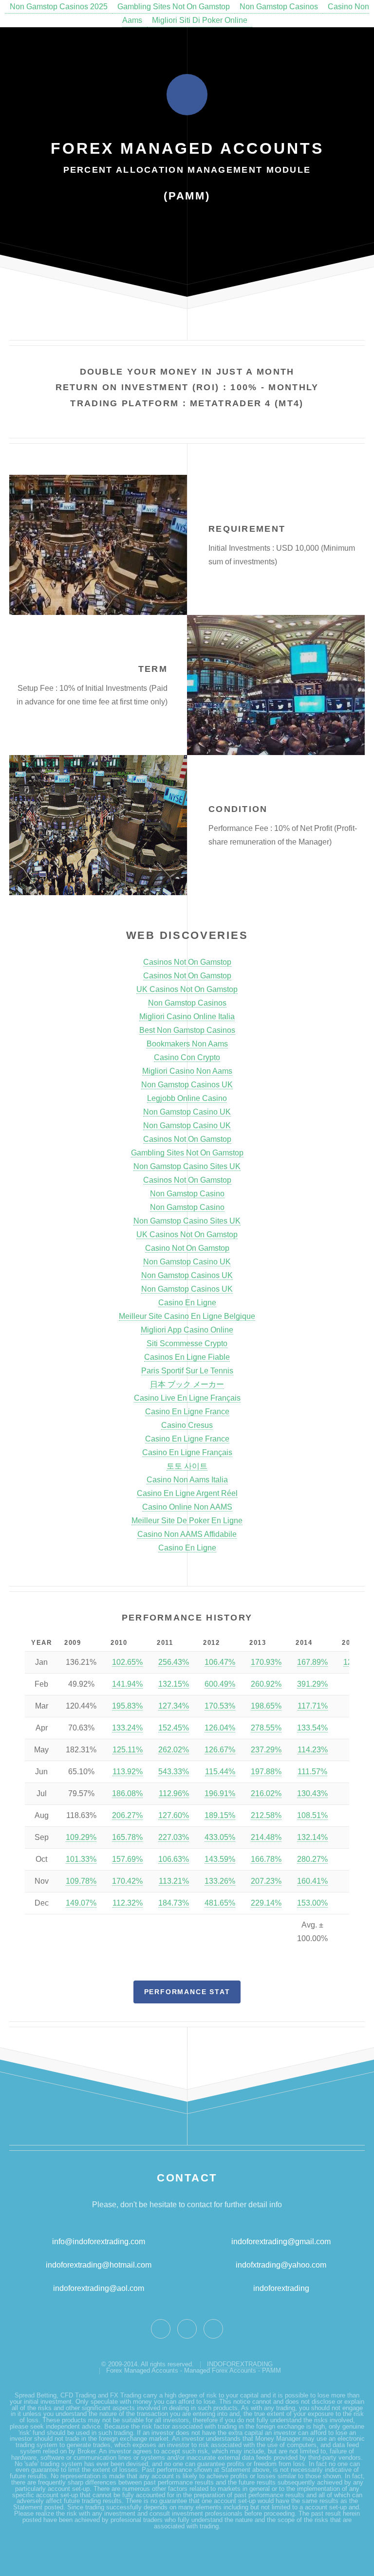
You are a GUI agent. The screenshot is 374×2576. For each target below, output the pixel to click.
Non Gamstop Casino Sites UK (187, 1166)
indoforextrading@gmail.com (281, 2242)
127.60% (174, 1815)
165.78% (127, 1837)
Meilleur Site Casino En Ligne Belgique (187, 1316)
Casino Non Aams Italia (187, 1480)
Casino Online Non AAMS (187, 1507)
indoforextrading (278, 2288)
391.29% (312, 1684)
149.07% (81, 1903)
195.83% (127, 1706)
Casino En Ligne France (187, 1412)
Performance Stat (187, 1992)
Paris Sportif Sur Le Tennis (187, 1371)
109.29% (81, 1837)
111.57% (312, 1772)
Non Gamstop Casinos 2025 (59, 7)
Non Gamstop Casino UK (187, 1112)
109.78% (81, 1881)
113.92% (128, 1772)
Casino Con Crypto (187, 1057)
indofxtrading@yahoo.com (281, 2265)
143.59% (220, 1859)
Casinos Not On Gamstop (187, 962)
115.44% (220, 1772)
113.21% (174, 1881)
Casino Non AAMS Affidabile (187, 1534)
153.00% (312, 1903)
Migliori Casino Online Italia (187, 1017)
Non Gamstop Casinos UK (187, 1085)
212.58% (266, 1815)
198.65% (266, 1706)
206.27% (127, 1815)
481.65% (220, 1903)
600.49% (220, 1684)
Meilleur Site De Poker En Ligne (187, 1521)
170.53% (220, 1706)
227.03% (174, 1837)
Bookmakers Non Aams (187, 1044)
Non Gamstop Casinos (279, 7)
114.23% (313, 1750)
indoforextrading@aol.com (99, 2288)
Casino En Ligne (187, 1303)
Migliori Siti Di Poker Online (200, 20)
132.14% (312, 1837)
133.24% (127, 1728)
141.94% (127, 1684)
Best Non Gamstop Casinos (187, 1030)
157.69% (127, 1859)
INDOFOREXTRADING (240, 2364)
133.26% (220, 1881)
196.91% (220, 1793)
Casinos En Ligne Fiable (187, 1357)
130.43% (312, 1793)
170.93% (266, 1662)
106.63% (174, 1859)
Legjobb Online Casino (187, 1098)
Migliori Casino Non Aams (187, 1071)
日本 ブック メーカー (187, 1384)
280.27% (312, 1859)
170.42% (127, 1881)
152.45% (174, 1728)
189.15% (220, 1815)
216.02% (266, 1793)
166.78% (266, 1859)
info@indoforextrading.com (99, 2242)
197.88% (266, 1772)
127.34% (174, 1706)
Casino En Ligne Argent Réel (187, 1493)
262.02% (174, 1750)
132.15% (174, 1684)
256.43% (174, 1662)
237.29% (266, 1750)
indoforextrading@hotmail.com (99, 2265)
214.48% (266, 1837)
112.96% (174, 1793)
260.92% (266, 1684)
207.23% (266, 1881)
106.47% (220, 1662)
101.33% (81, 1859)
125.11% (128, 1750)
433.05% (220, 1837)
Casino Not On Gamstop (187, 1248)
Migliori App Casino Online (187, 1330)
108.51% (312, 1815)
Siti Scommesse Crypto (187, 1343)
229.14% (266, 1903)
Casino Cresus (187, 1425)
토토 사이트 (187, 1466)
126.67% (220, 1750)
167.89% (312, 1662)
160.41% (312, 1881)
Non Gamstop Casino (187, 1194)
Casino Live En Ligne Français (187, 1398)
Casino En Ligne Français (187, 1452)
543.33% (174, 1772)
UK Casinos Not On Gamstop (187, 989)
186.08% (127, 1793)
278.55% (266, 1728)
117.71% (313, 1706)
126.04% (220, 1728)
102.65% (127, 1662)
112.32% (128, 1903)
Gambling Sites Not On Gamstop (174, 7)
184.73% (174, 1903)
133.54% (312, 1728)
